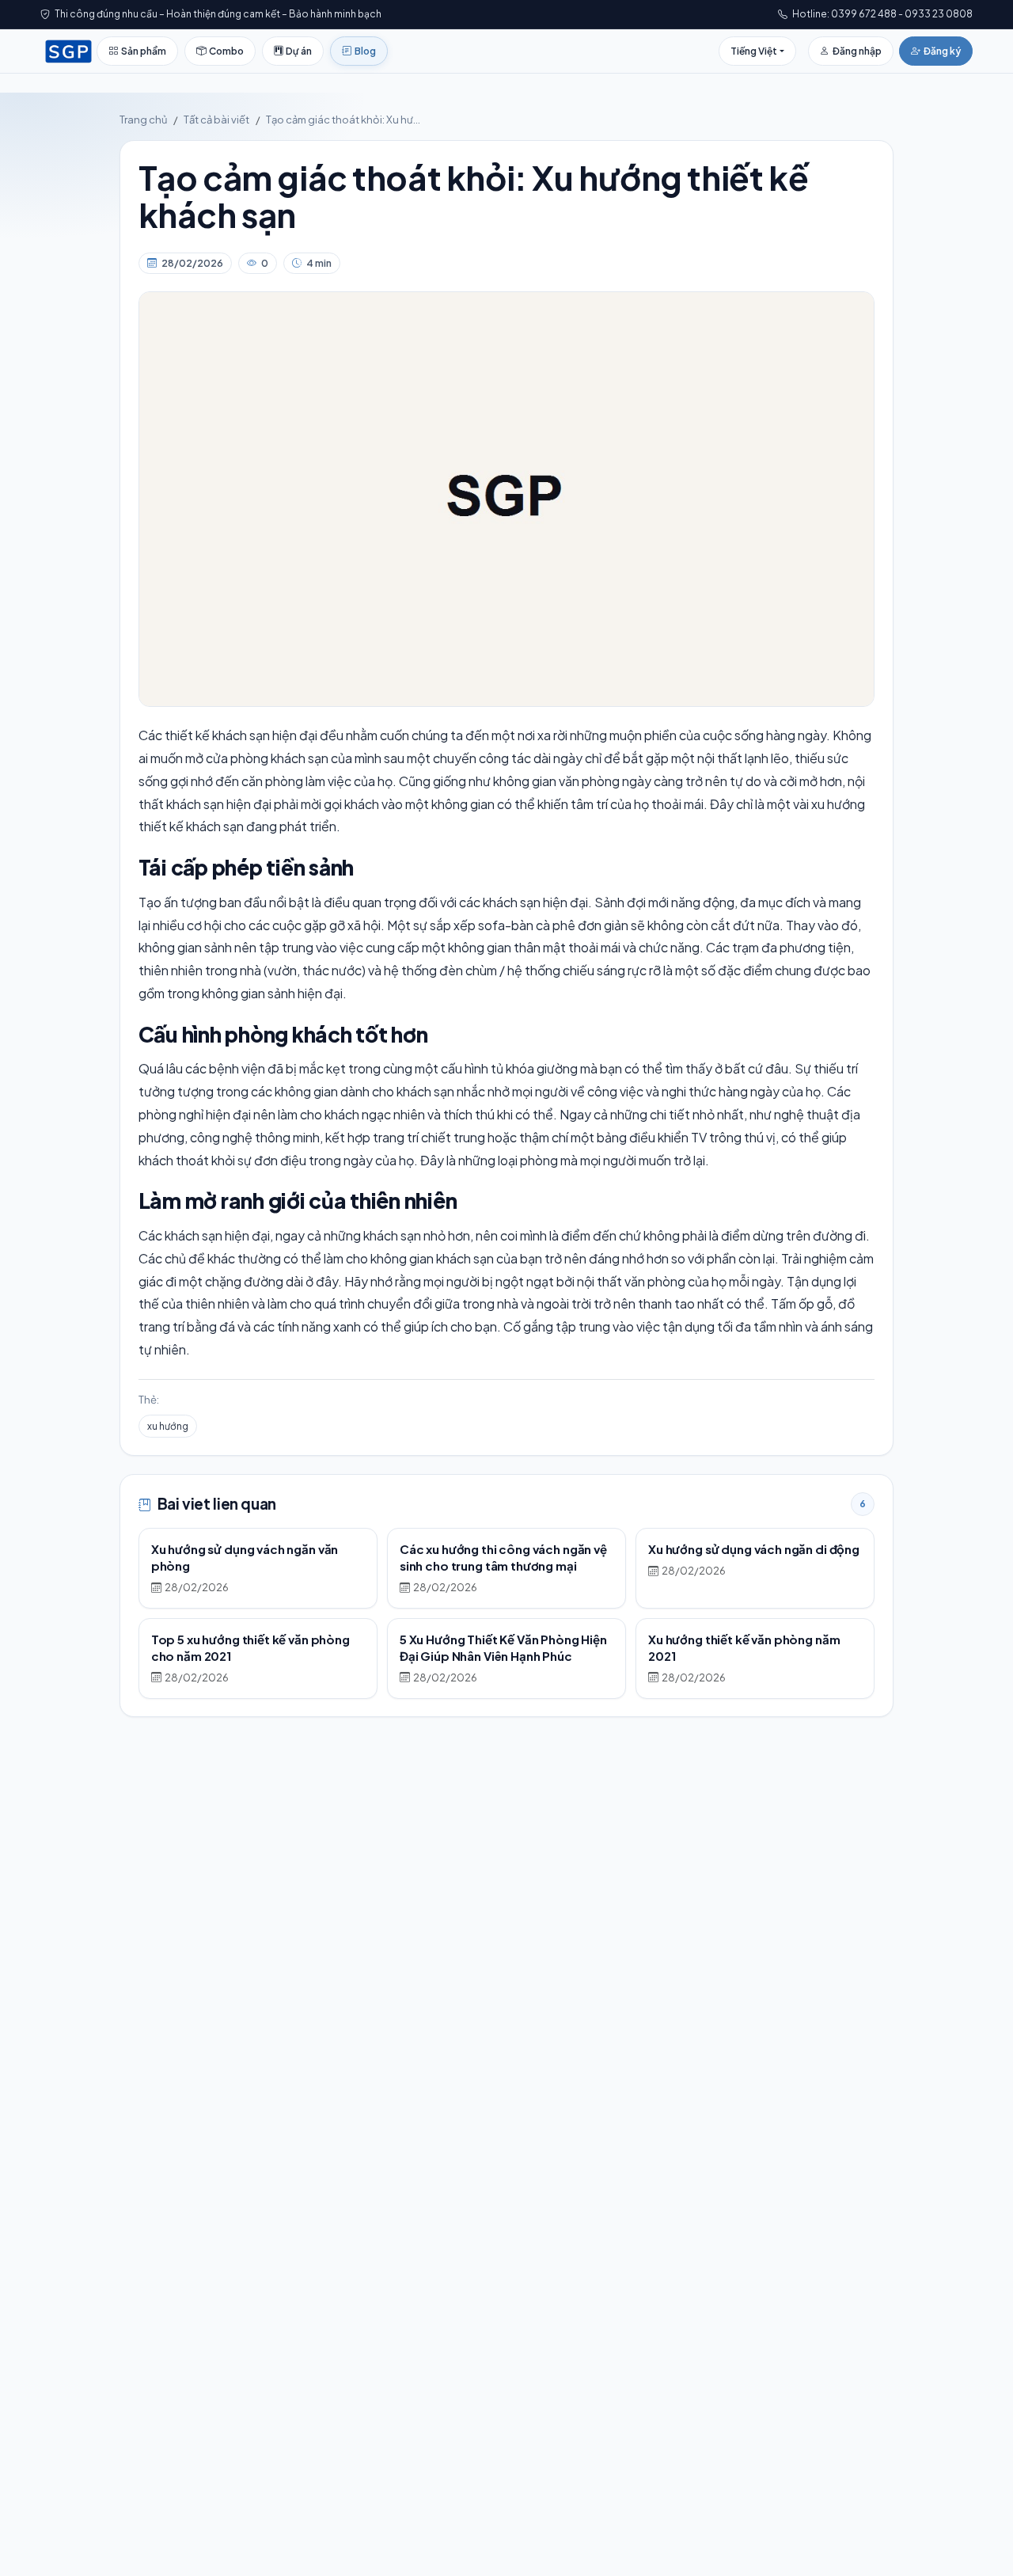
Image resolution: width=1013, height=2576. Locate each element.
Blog (365, 51)
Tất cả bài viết (216, 120)
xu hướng (168, 1426)
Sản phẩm (144, 51)
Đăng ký (942, 51)
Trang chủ (143, 120)
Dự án (299, 51)
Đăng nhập (857, 51)
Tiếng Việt (754, 51)
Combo (226, 51)
